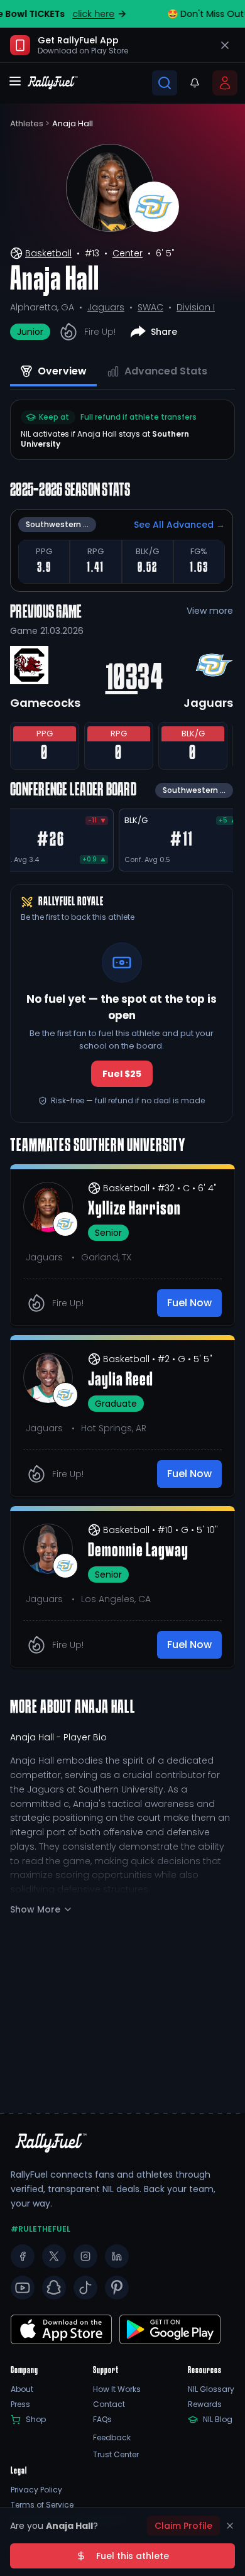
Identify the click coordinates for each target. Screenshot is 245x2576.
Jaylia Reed (121, 1380)
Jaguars (106, 307)
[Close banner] (225, 45)
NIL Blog (218, 2420)
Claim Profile (183, 2526)
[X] (54, 2256)
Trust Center (116, 2455)
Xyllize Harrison (134, 1209)
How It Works (117, 2389)
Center (128, 253)
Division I (196, 307)
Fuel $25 (122, 1074)
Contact (109, 2404)
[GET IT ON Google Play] (61, 2329)
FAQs (102, 2420)
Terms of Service (42, 2505)
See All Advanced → (179, 525)
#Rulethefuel (41, 2229)
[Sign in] (225, 83)
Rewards (205, 2404)
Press (20, 2404)
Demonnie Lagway (138, 1551)
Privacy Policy (36, 2490)
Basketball (48, 253)
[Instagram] (85, 2256)
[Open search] (165, 83)
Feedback (112, 2438)
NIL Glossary (211, 2389)
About (22, 2389)
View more (210, 611)
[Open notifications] (195, 83)
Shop (36, 2420)
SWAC (150, 307)
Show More (35, 1909)
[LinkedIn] (117, 2256)
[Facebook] (23, 2256)
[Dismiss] (230, 2526)
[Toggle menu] (15, 81)
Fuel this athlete (133, 2556)
